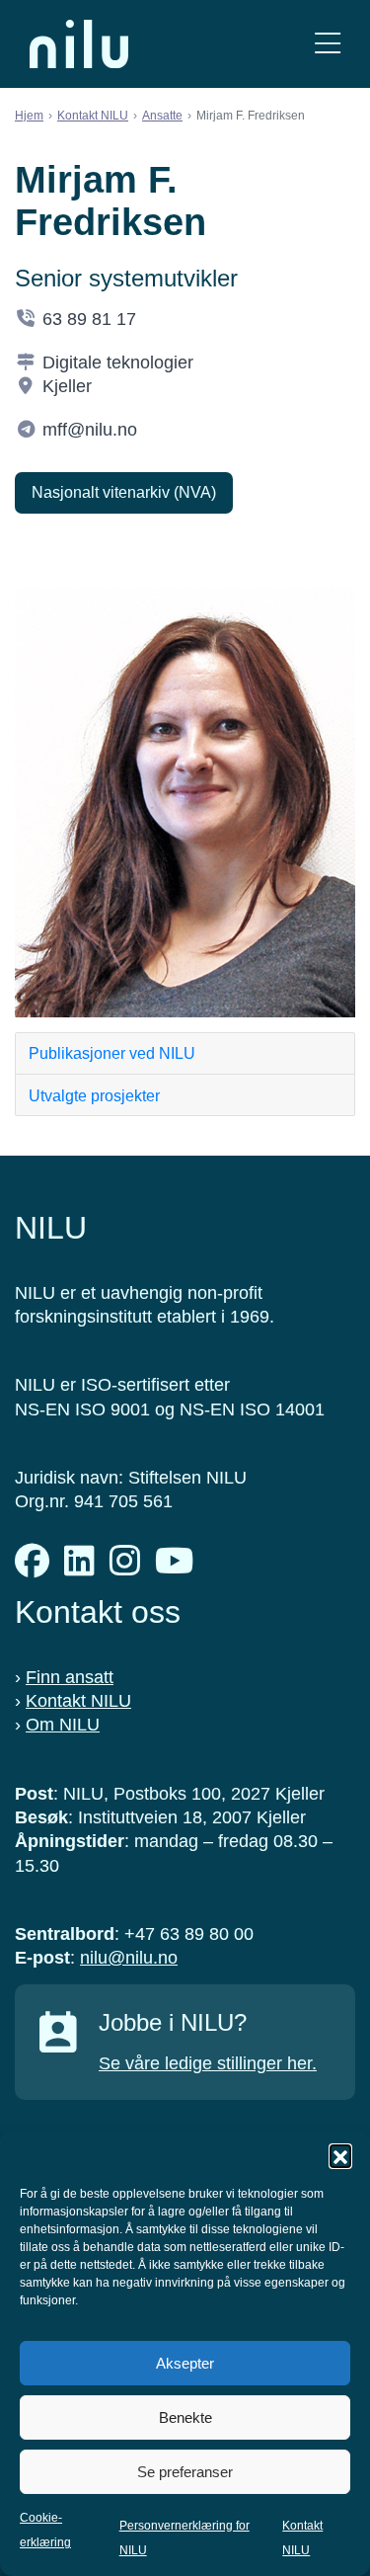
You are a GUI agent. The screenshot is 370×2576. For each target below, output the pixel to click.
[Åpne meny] (328, 44)
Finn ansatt (70, 1677)
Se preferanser (185, 2472)
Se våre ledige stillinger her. (208, 2063)
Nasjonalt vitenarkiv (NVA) (124, 492)
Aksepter (185, 2363)
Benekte (185, 2417)
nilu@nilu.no (129, 1958)
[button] (340, 2155)
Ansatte (162, 116)
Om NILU (63, 1725)
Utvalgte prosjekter (94, 1096)
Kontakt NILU (93, 116)
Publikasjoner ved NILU (112, 1053)
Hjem (29, 116)
